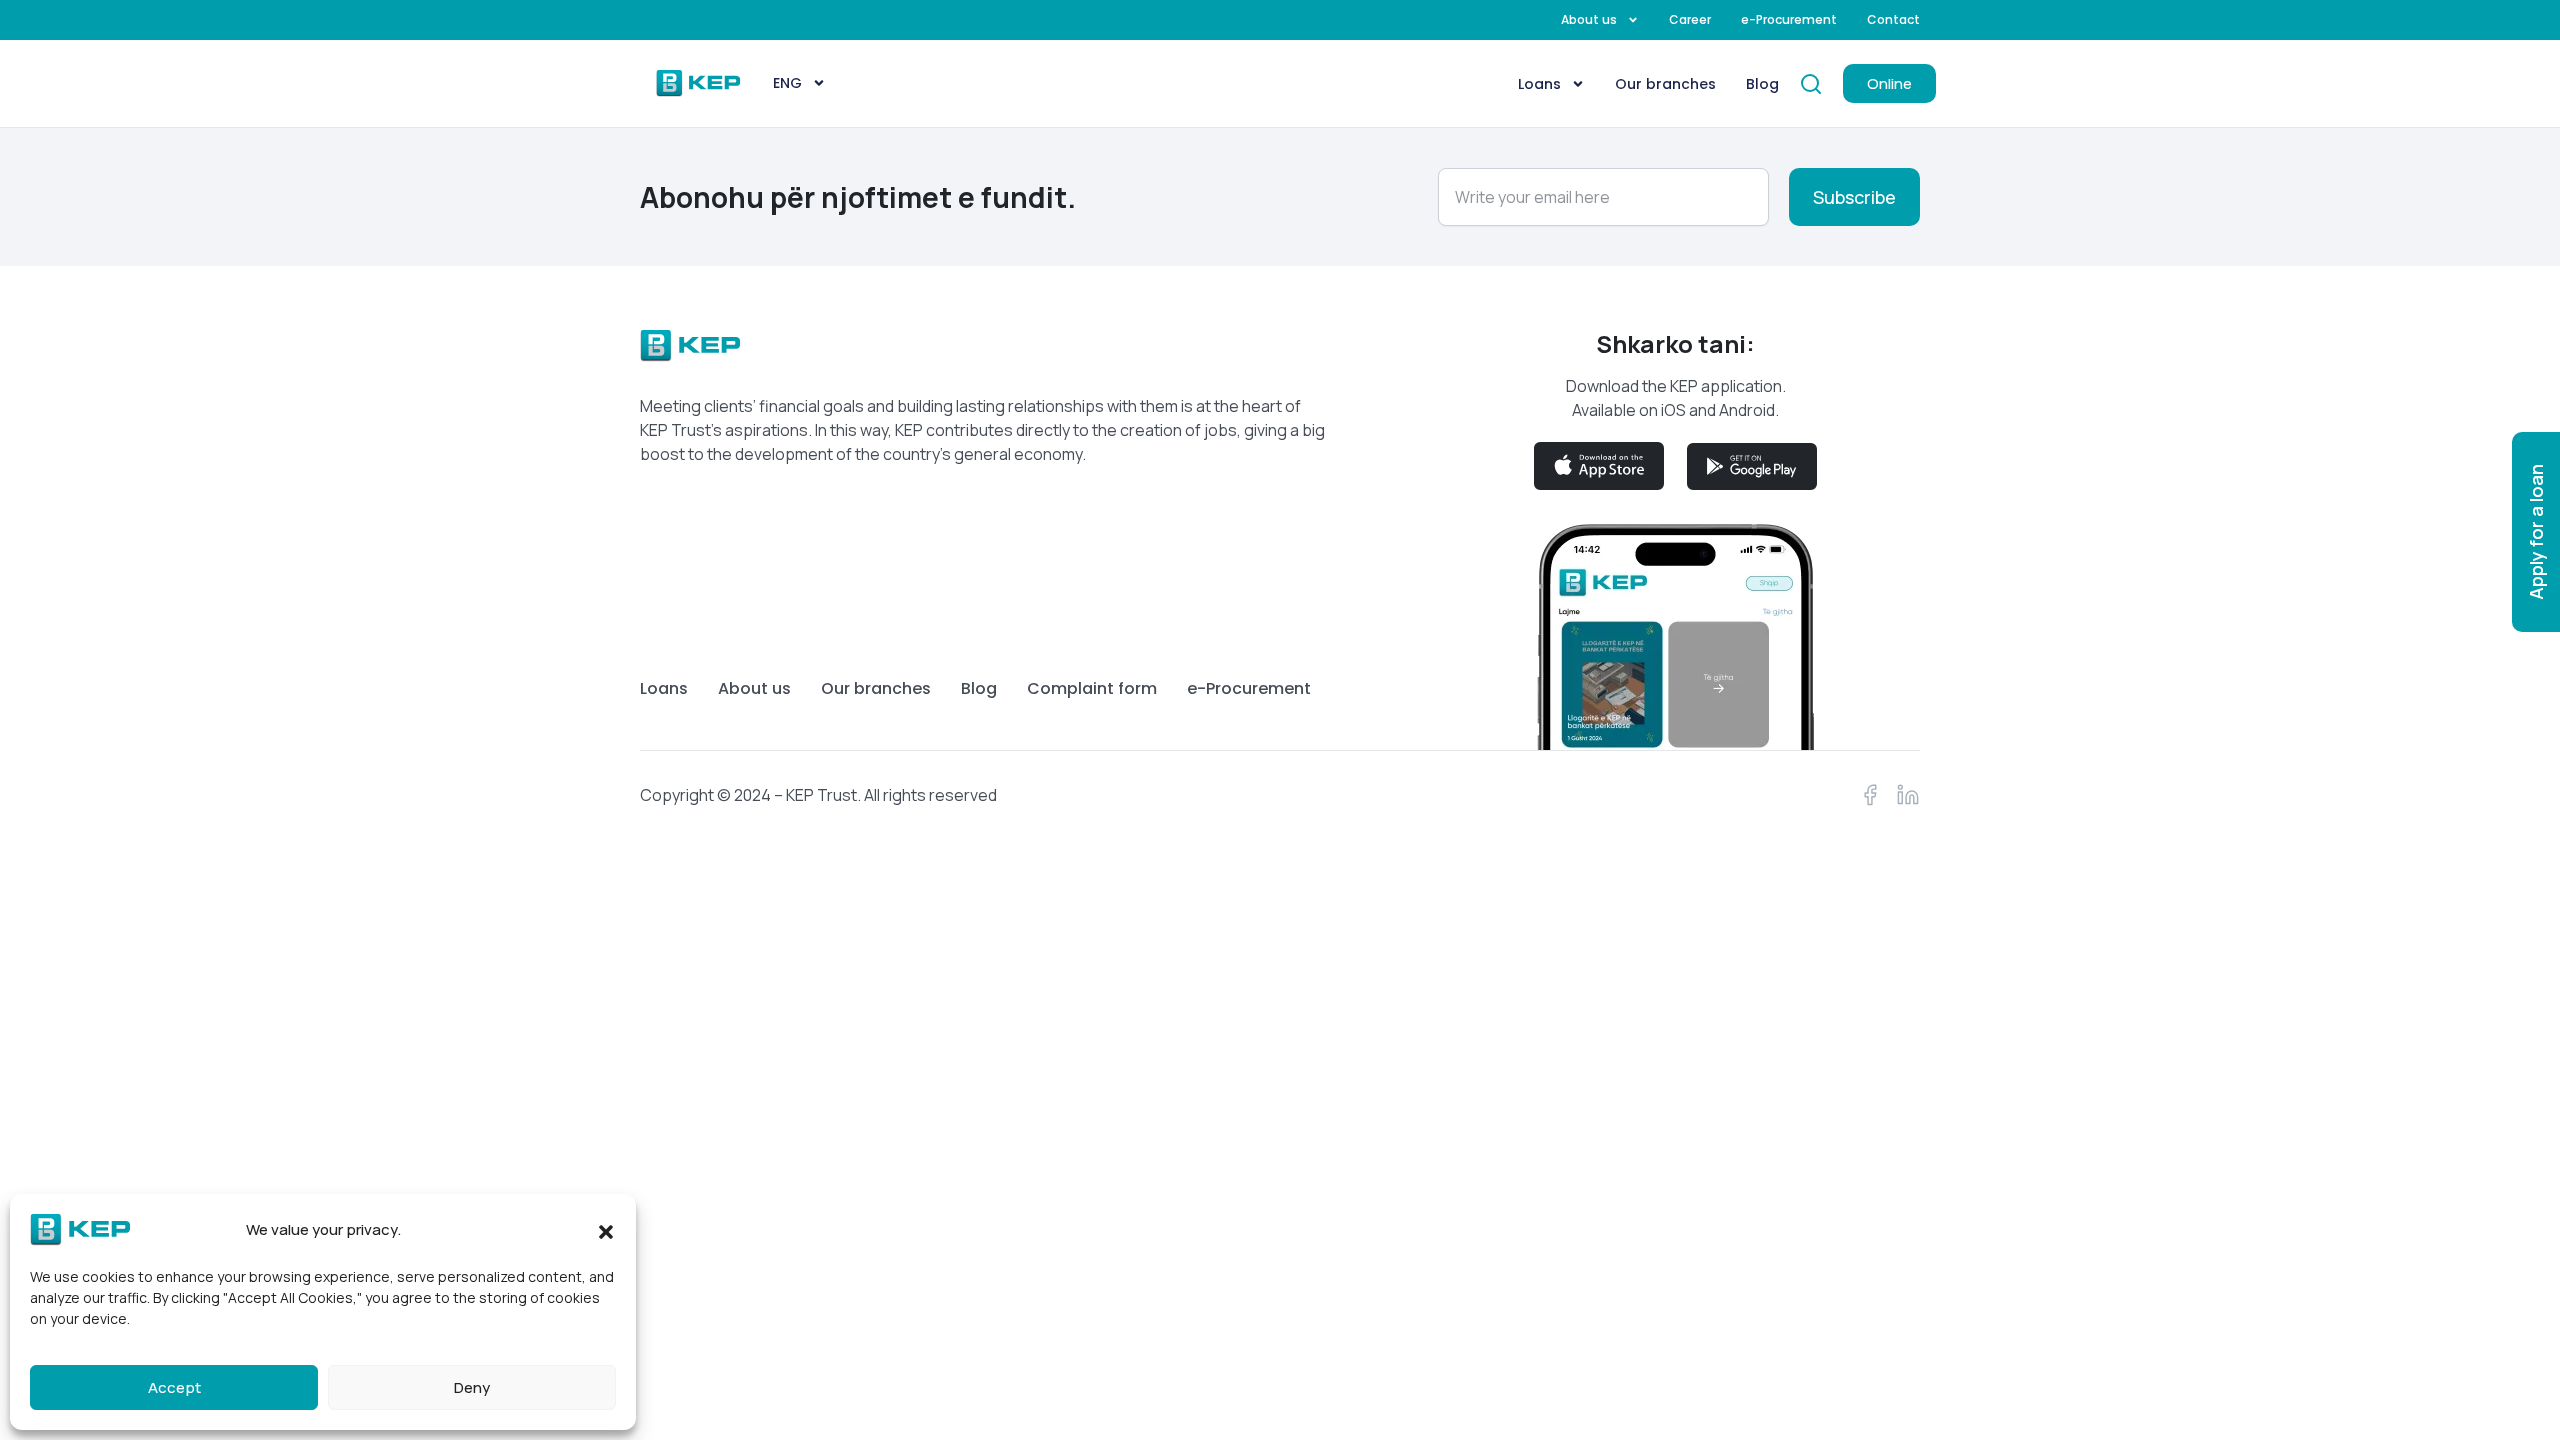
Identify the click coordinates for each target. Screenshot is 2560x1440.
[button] (606, 1230)
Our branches (1665, 84)
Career (1690, 20)
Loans (1539, 84)
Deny (472, 1387)
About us (1589, 20)
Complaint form (1092, 689)
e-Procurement (1789, 20)
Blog (1762, 84)
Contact (1893, 20)
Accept (174, 1387)
